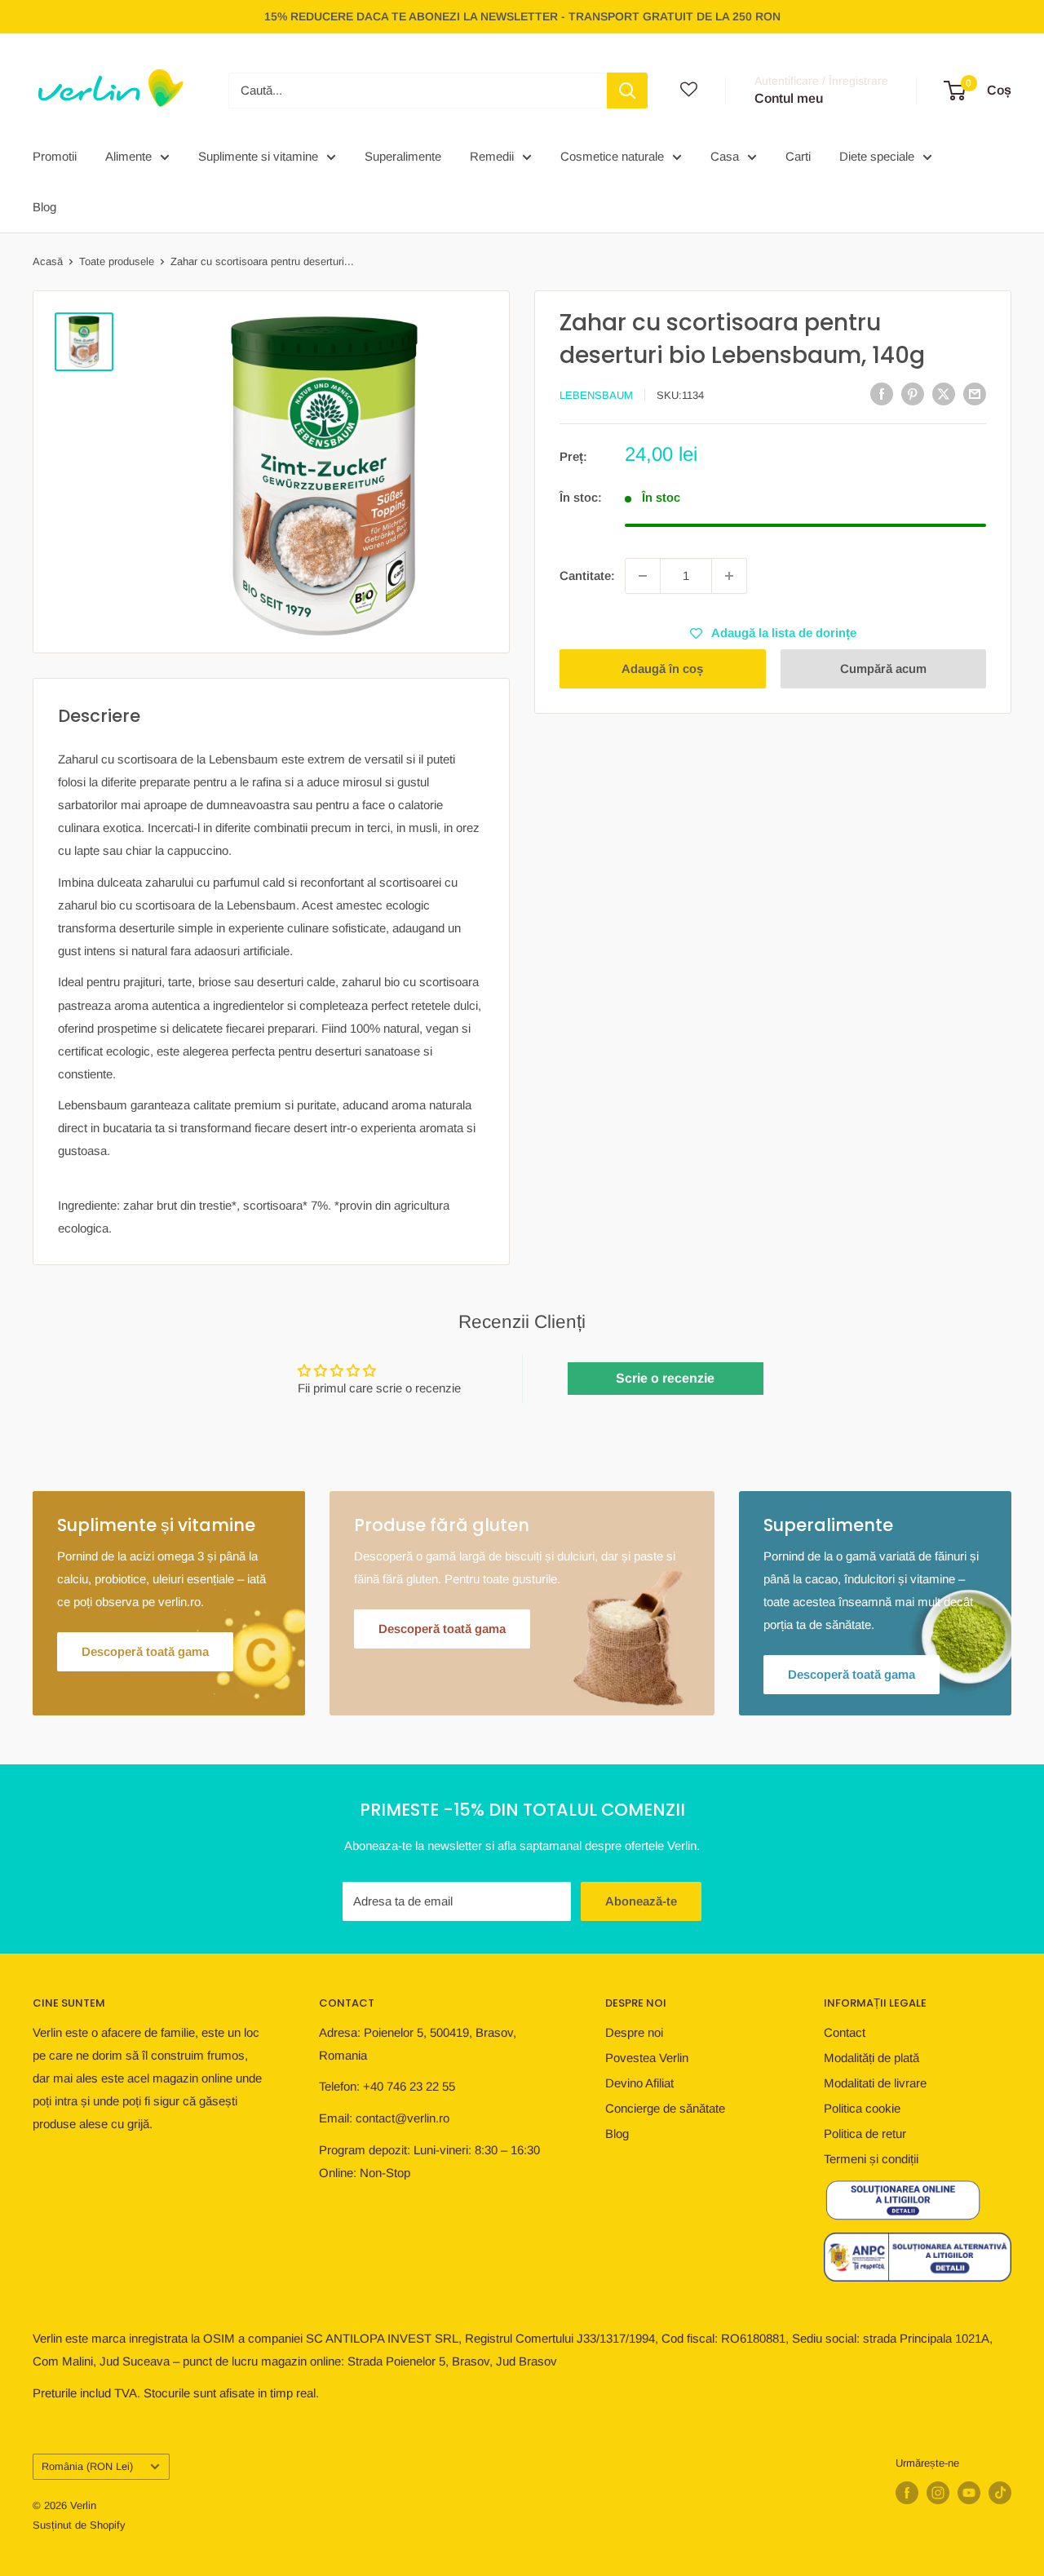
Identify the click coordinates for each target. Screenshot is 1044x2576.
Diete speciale (877, 156)
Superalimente (403, 156)
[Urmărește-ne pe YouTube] (969, 2493)
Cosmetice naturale (612, 156)
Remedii (492, 156)
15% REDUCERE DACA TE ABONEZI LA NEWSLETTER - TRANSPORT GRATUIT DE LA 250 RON (522, 16)
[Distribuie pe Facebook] (882, 394)
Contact (845, 2032)
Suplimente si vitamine (258, 156)
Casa (725, 156)
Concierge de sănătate (665, 2108)
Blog (44, 207)
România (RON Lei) (87, 2466)
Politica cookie (862, 2108)
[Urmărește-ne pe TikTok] (1000, 2493)
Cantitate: (587, 575)
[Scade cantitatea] (643, 576)
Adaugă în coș (662, 668)
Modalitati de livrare (875, 2083)
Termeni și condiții (871, 2159)
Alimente (128, 156)
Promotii (55, 156)
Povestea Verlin (647, 2058)
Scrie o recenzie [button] (665, 1378)
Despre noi (634, 2032)
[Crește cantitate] (729, 576)
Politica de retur (865, 2133)
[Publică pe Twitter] (944, 394)
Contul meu (789, 98)
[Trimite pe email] (975, 394)
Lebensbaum (596, 395)
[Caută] (627, 91)
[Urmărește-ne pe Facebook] (907, 2493)
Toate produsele (117, 261)
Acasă (48, 261)
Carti (798, 156)
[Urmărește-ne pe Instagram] (938, 2493)
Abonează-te (641, 1901)
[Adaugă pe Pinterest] (913, 394)
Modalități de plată (871, 2058)
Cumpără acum (883, 668)
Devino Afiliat (639, 2083)
